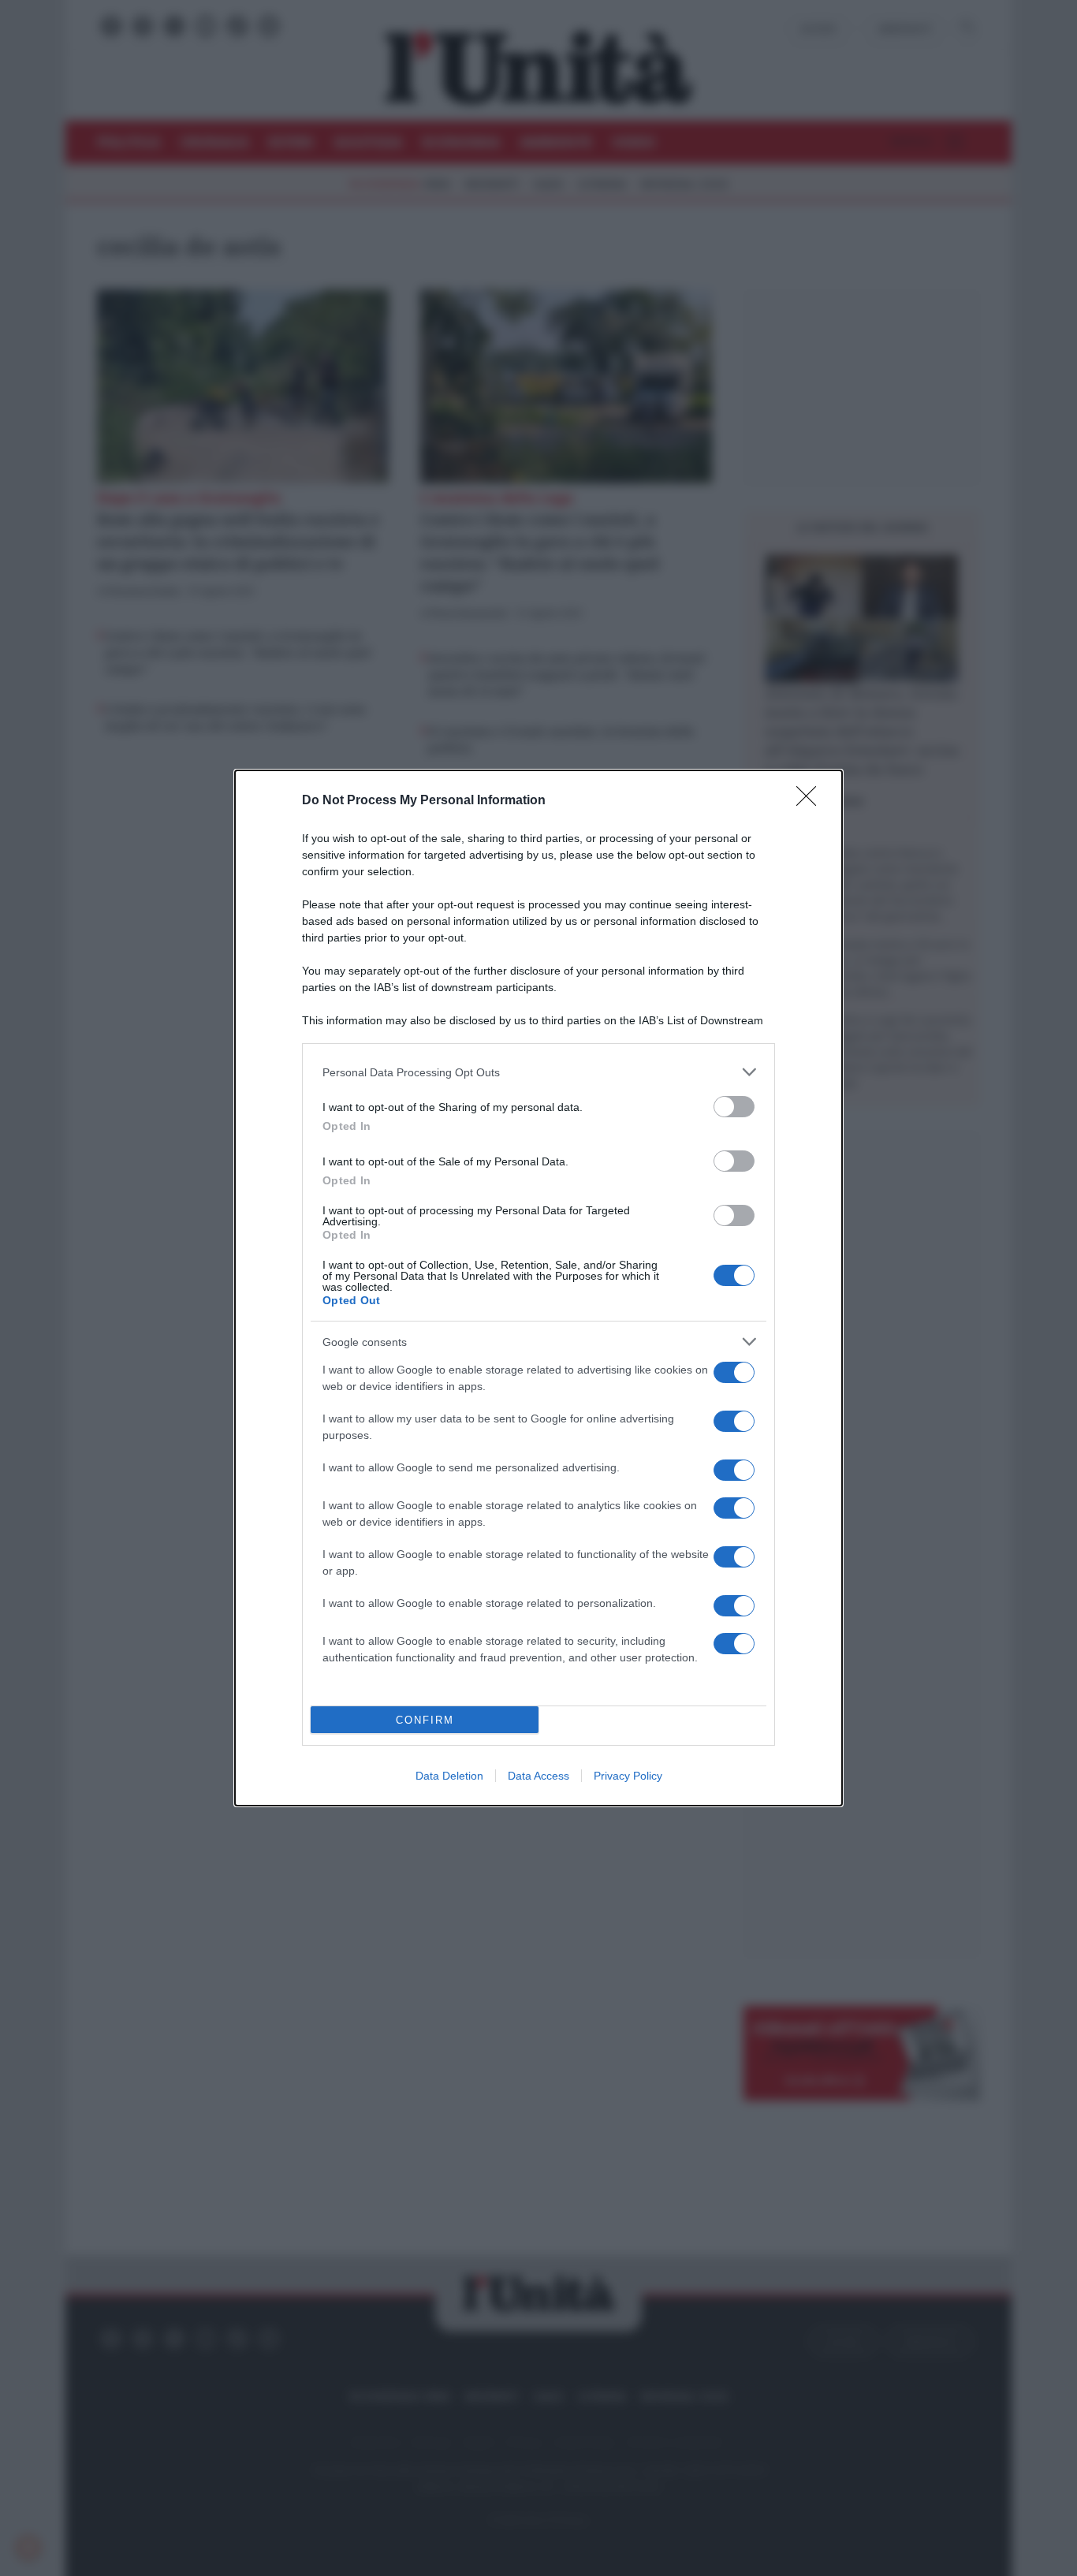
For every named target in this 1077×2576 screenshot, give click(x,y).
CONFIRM (425, 1720)
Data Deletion (449, 1776)
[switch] (734, 1107)
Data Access (538, 1776)
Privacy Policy (628, 1776)
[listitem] (538, 1072)
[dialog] (538, 1288)
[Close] (811, 801)
